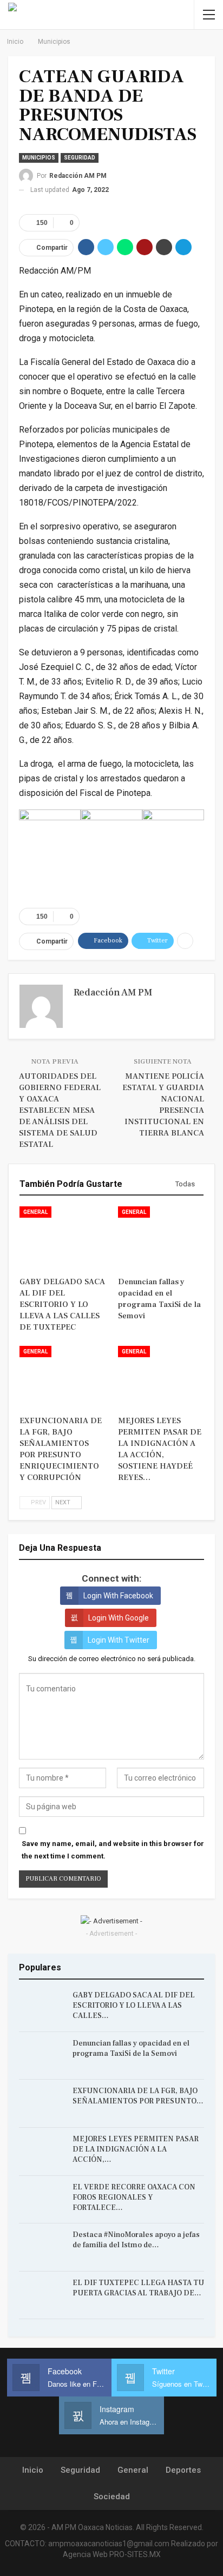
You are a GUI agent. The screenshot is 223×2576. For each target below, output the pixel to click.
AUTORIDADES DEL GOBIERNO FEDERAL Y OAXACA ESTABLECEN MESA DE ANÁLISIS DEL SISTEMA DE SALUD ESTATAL (60, 1110)
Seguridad (80, 158)
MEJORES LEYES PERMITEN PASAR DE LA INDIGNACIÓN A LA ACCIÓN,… (136, 2149)
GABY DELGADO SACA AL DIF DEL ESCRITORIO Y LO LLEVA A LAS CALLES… (134, 2006)
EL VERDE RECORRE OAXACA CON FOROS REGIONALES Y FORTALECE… (134, 2197)
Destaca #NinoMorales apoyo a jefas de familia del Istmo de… (136, 2240)
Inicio (33, 2470)
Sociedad (112, 2497)
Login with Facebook (118, 1596)
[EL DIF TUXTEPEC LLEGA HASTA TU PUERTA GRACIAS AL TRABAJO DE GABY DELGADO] (42, 2295)
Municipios (39, 158)
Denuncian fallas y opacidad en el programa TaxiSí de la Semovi (131, 2049)
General (35, 1212)
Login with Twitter (119, 1640)
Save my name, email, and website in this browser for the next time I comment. (113, 1850)
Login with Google (119, 1618)
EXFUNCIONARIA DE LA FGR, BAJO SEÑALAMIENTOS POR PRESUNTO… (138, 2096)
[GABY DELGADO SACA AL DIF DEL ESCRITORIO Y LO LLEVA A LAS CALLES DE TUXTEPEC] (62, 1236)
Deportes (183, 2470)
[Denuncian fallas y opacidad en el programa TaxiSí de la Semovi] (161, 1236)
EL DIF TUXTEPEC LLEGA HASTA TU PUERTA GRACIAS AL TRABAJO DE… (138, 2288)
